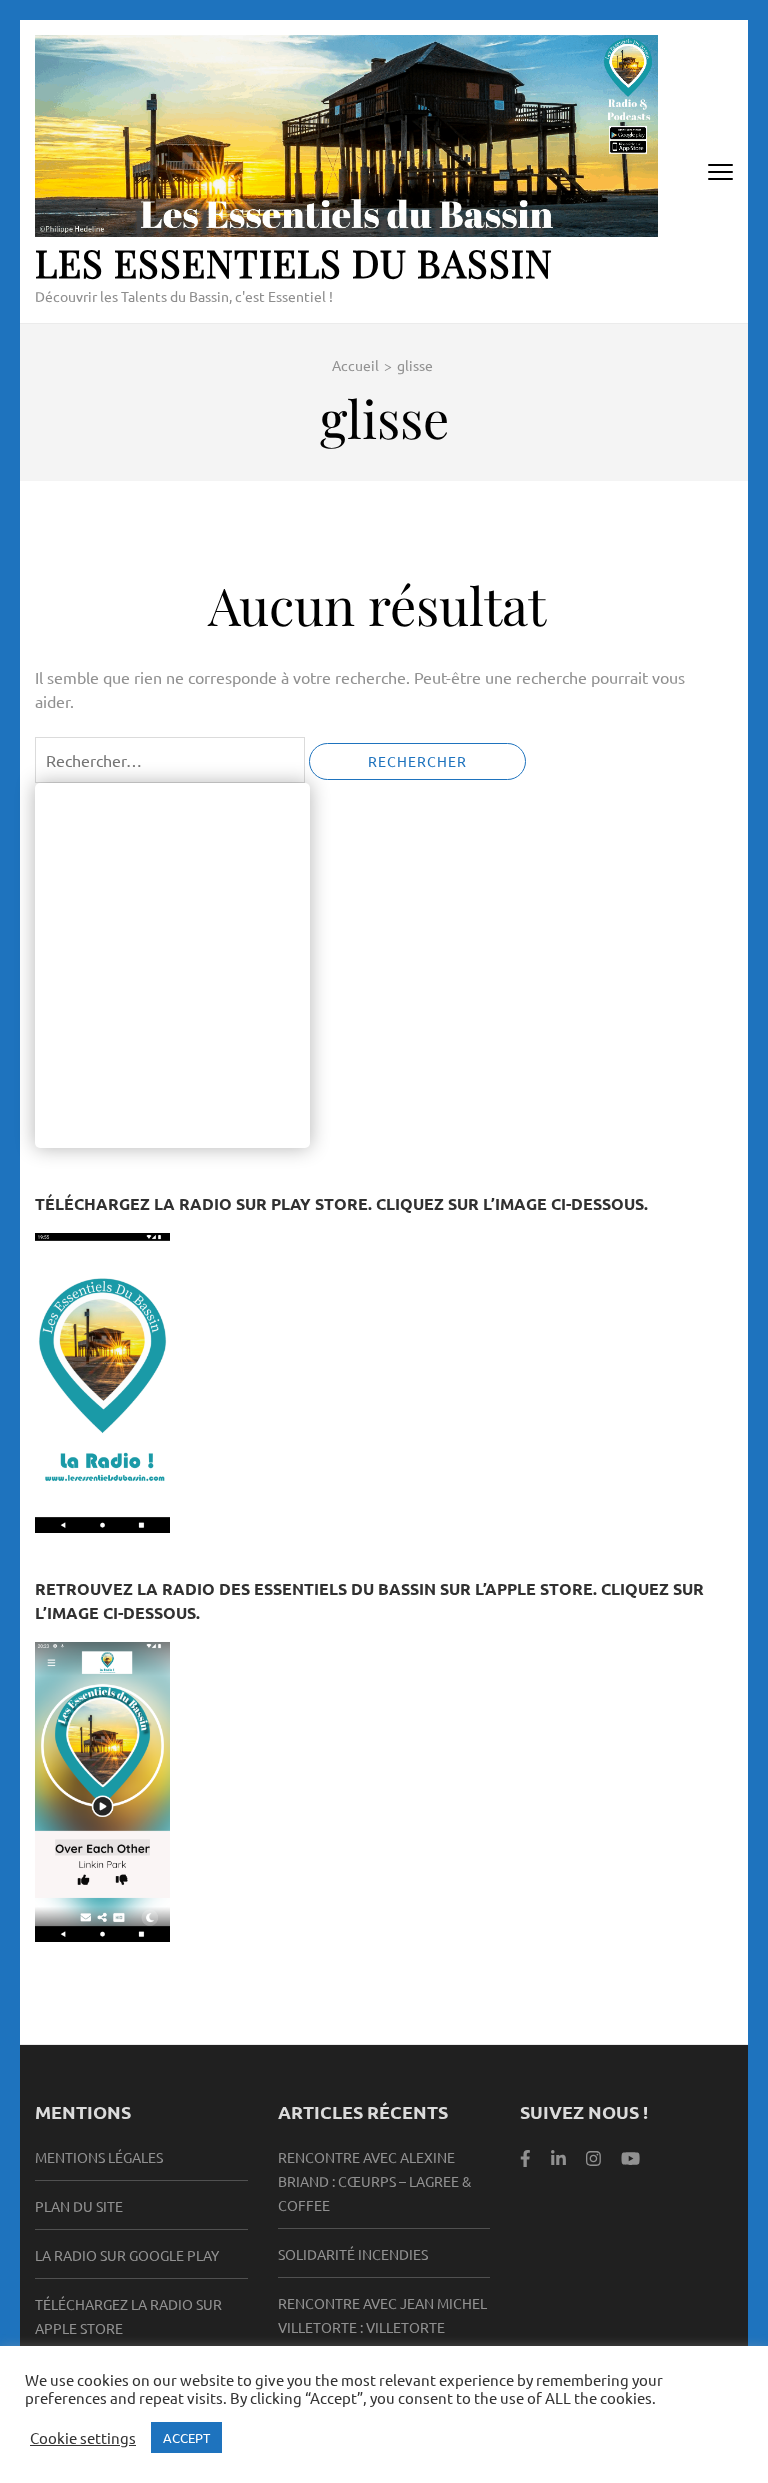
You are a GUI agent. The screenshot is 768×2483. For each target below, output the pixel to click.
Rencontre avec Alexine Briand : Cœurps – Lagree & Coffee (374, 2181)
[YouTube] (630, 2156)
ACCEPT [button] (186, 2437)
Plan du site (79, 2206)
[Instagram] (593, 2156)
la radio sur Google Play (127, 2255)
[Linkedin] (558, 2156)
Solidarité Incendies (353, 2254)
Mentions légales (99, 2157)
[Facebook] (525, 2156)
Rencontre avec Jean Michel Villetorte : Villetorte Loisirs (382, 2327)
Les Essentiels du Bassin (294, 262)
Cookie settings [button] (83, 2438)
